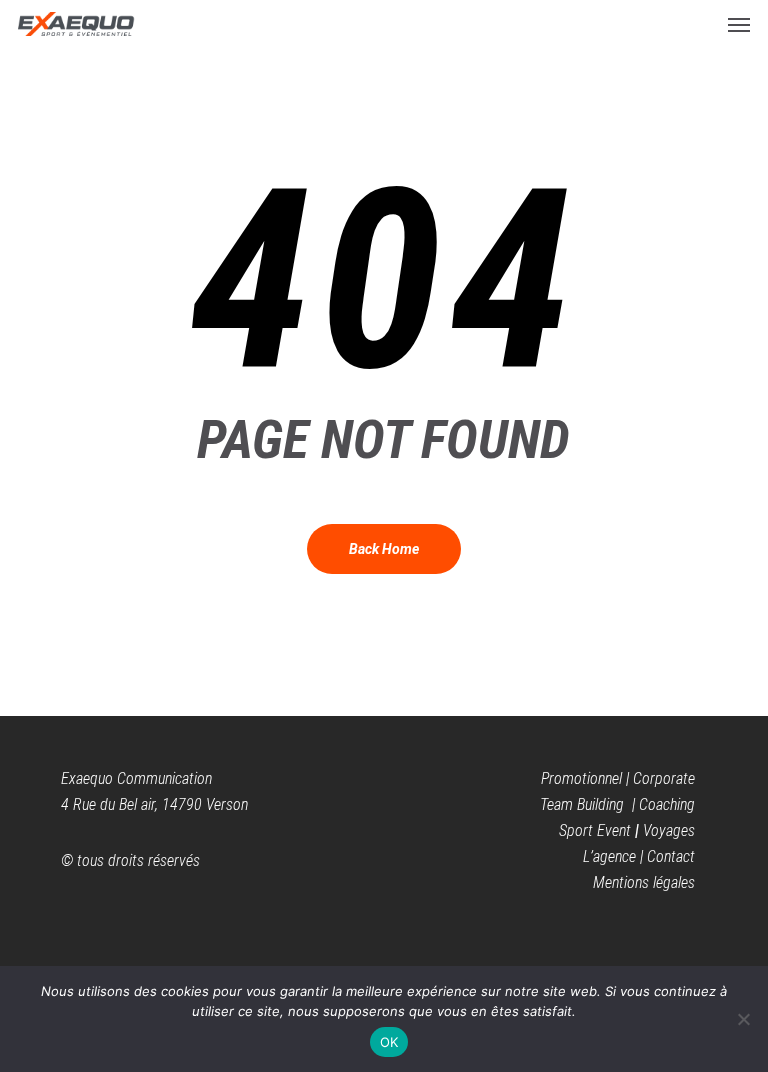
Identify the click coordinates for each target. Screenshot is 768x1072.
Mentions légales (644, 882)
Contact (671, 856)
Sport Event (595, 830)
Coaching (667, 804)
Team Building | (589, 804)
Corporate (664, 778)
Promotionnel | (587, 778)
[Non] (743, 1019)
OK (389, 1042)
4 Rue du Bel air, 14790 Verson (154, 804)
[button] (739, 24)
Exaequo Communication (136, 778)
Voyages (669, 830)
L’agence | (615, 856)
